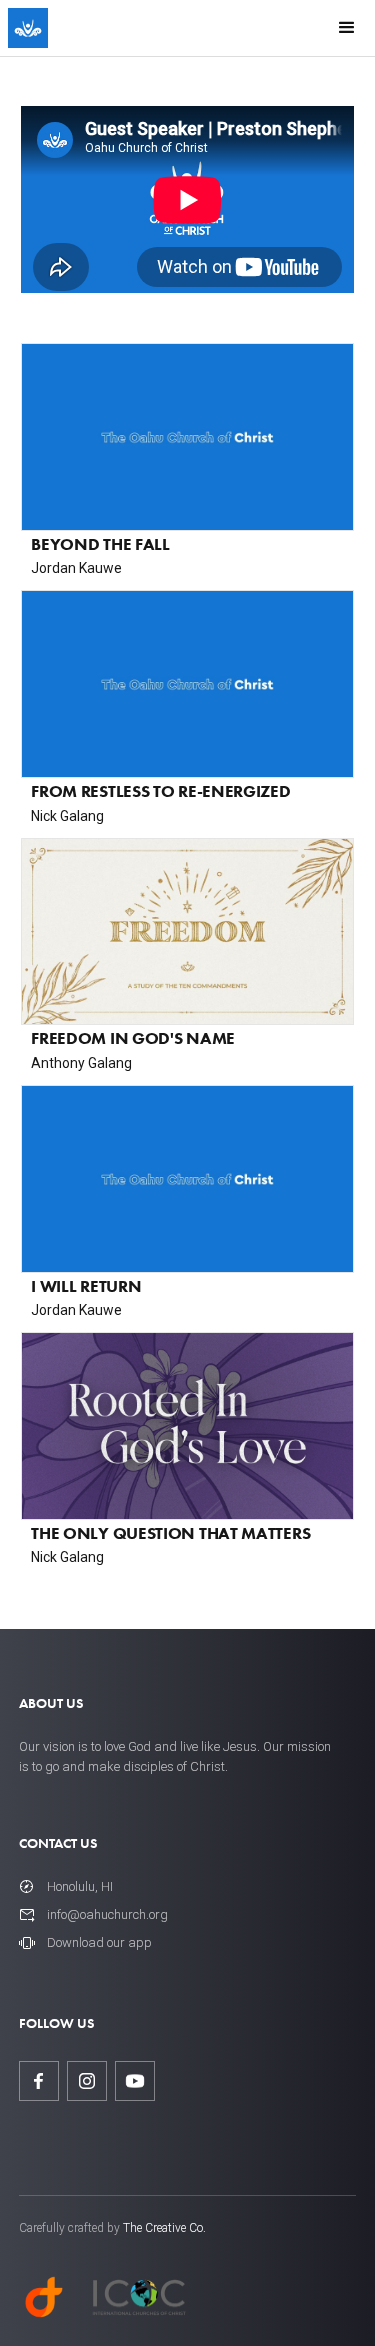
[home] (28, 28)
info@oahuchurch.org (107, 1914)
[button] (347, 28)
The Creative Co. (164, 2228)
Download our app (99, 1942)
